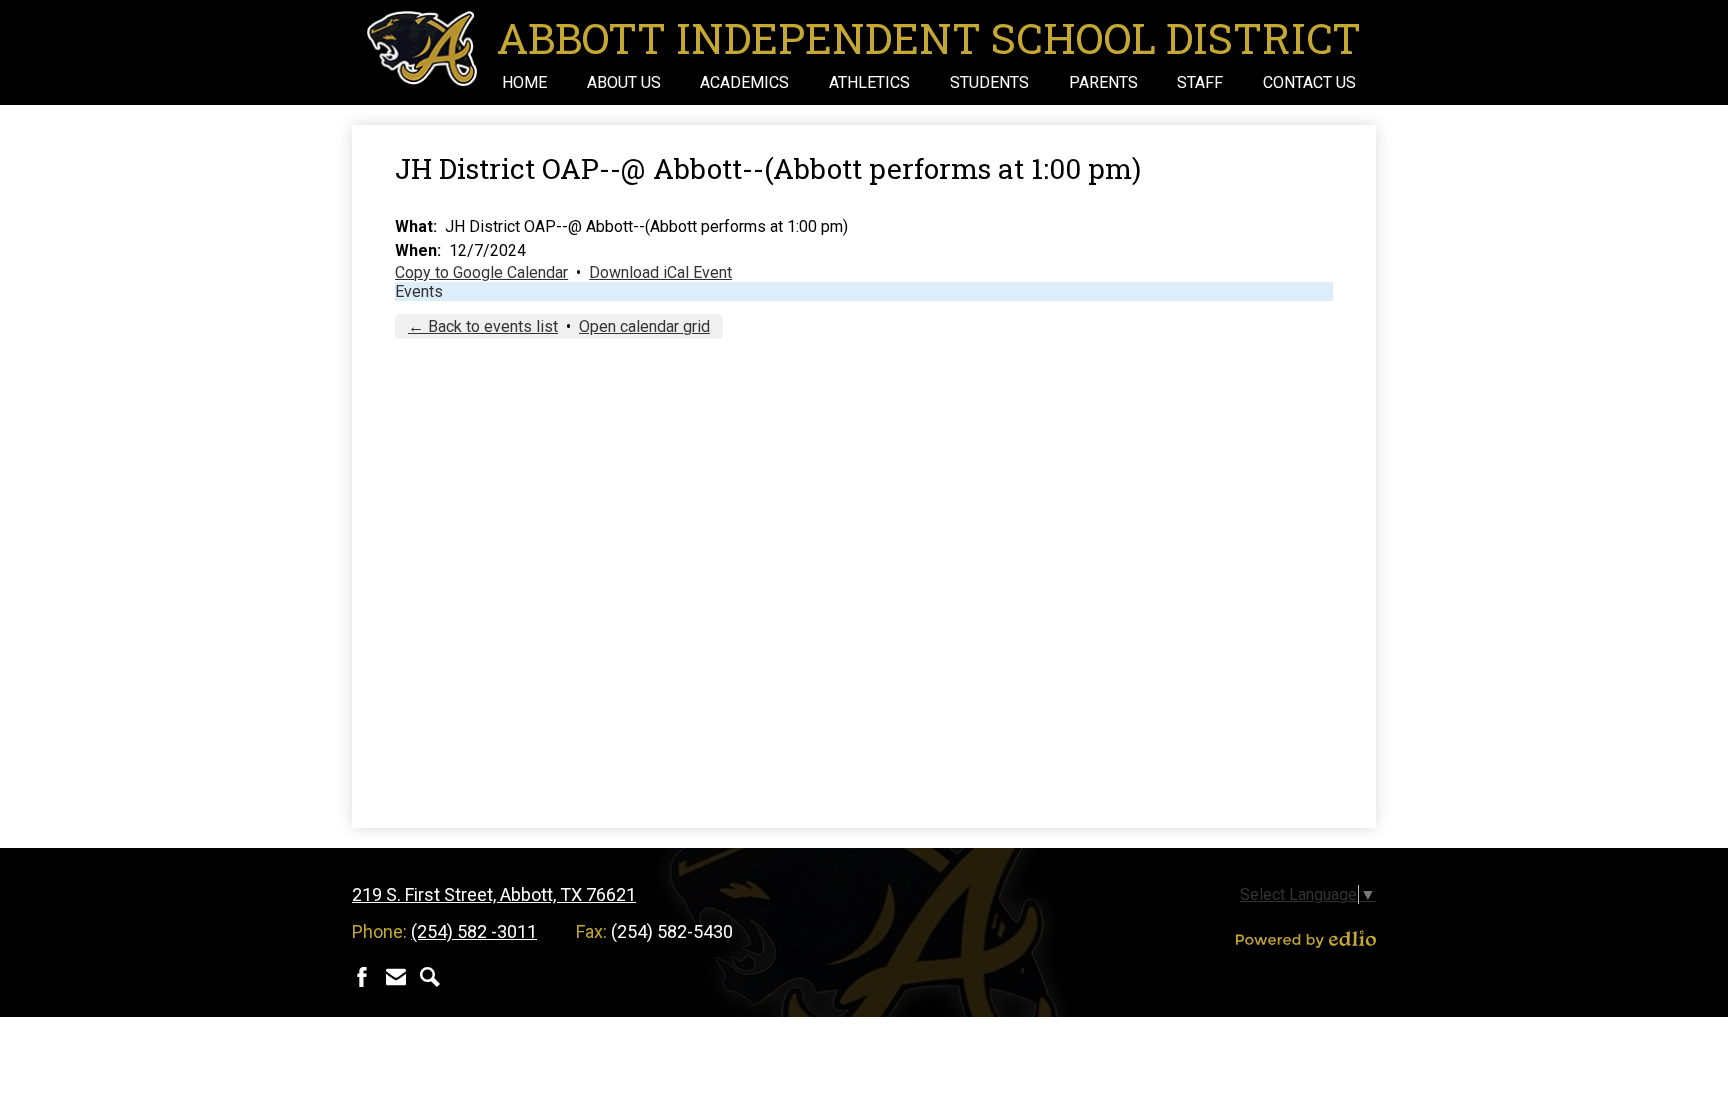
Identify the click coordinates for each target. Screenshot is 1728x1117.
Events (419, 291)
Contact (396, 977)
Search (430, 977)
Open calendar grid (644, 326)
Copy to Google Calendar (481, 272)
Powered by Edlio (1306, 939)
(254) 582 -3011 (474, 931)
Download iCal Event (660, 272)
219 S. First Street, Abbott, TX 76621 (494, 894)
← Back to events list (483, 326)
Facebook (362, 977)
